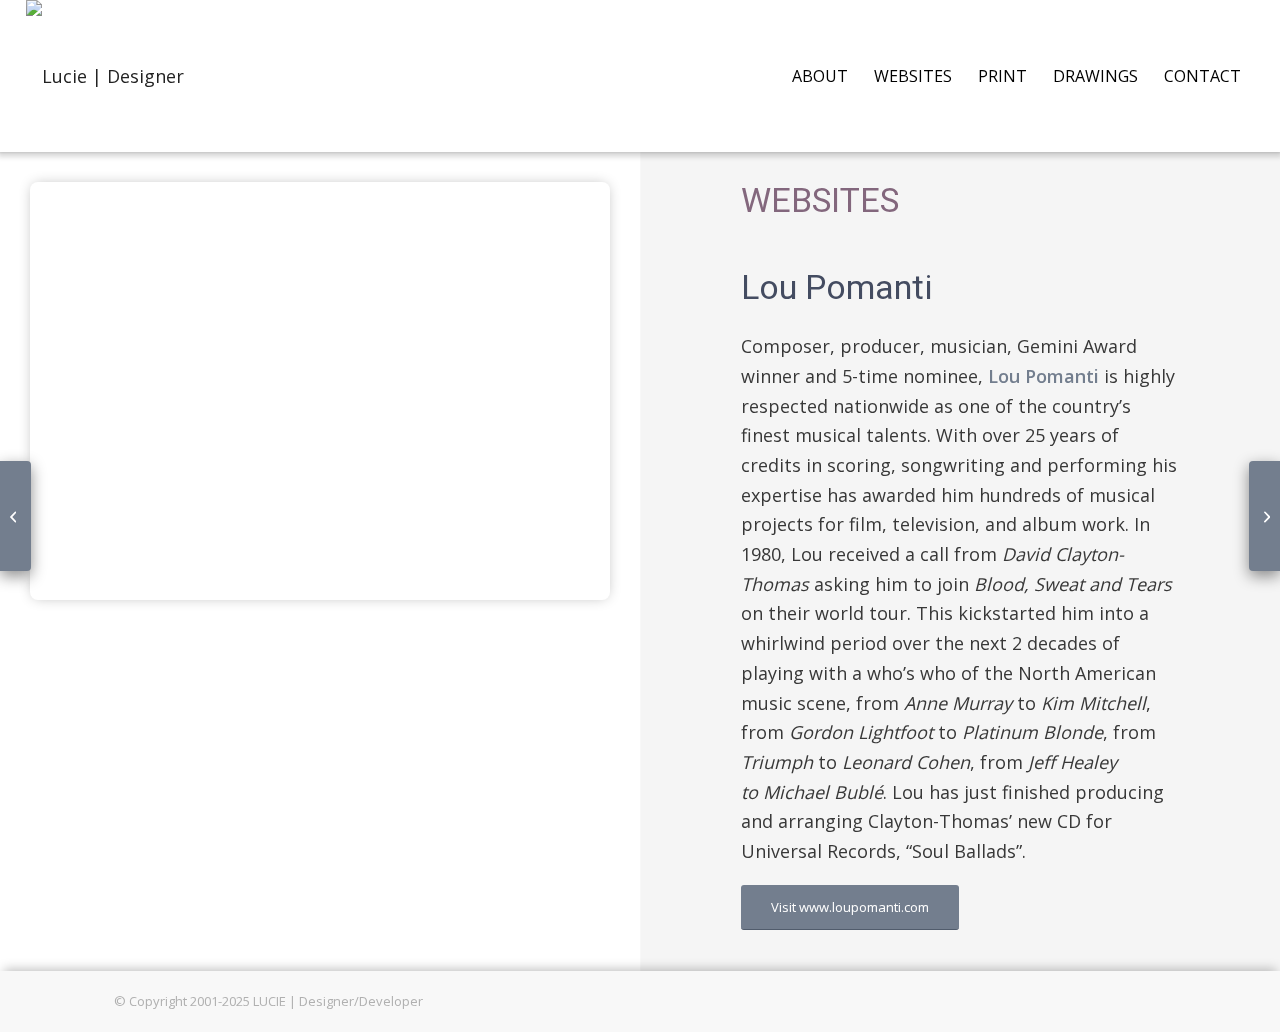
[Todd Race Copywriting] (15, 516)
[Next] (565, 391)
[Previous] (75, 391)
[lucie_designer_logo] (105, 76)
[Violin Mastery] (1264, 516)
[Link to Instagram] (1151, 997)
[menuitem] (820, 76)
